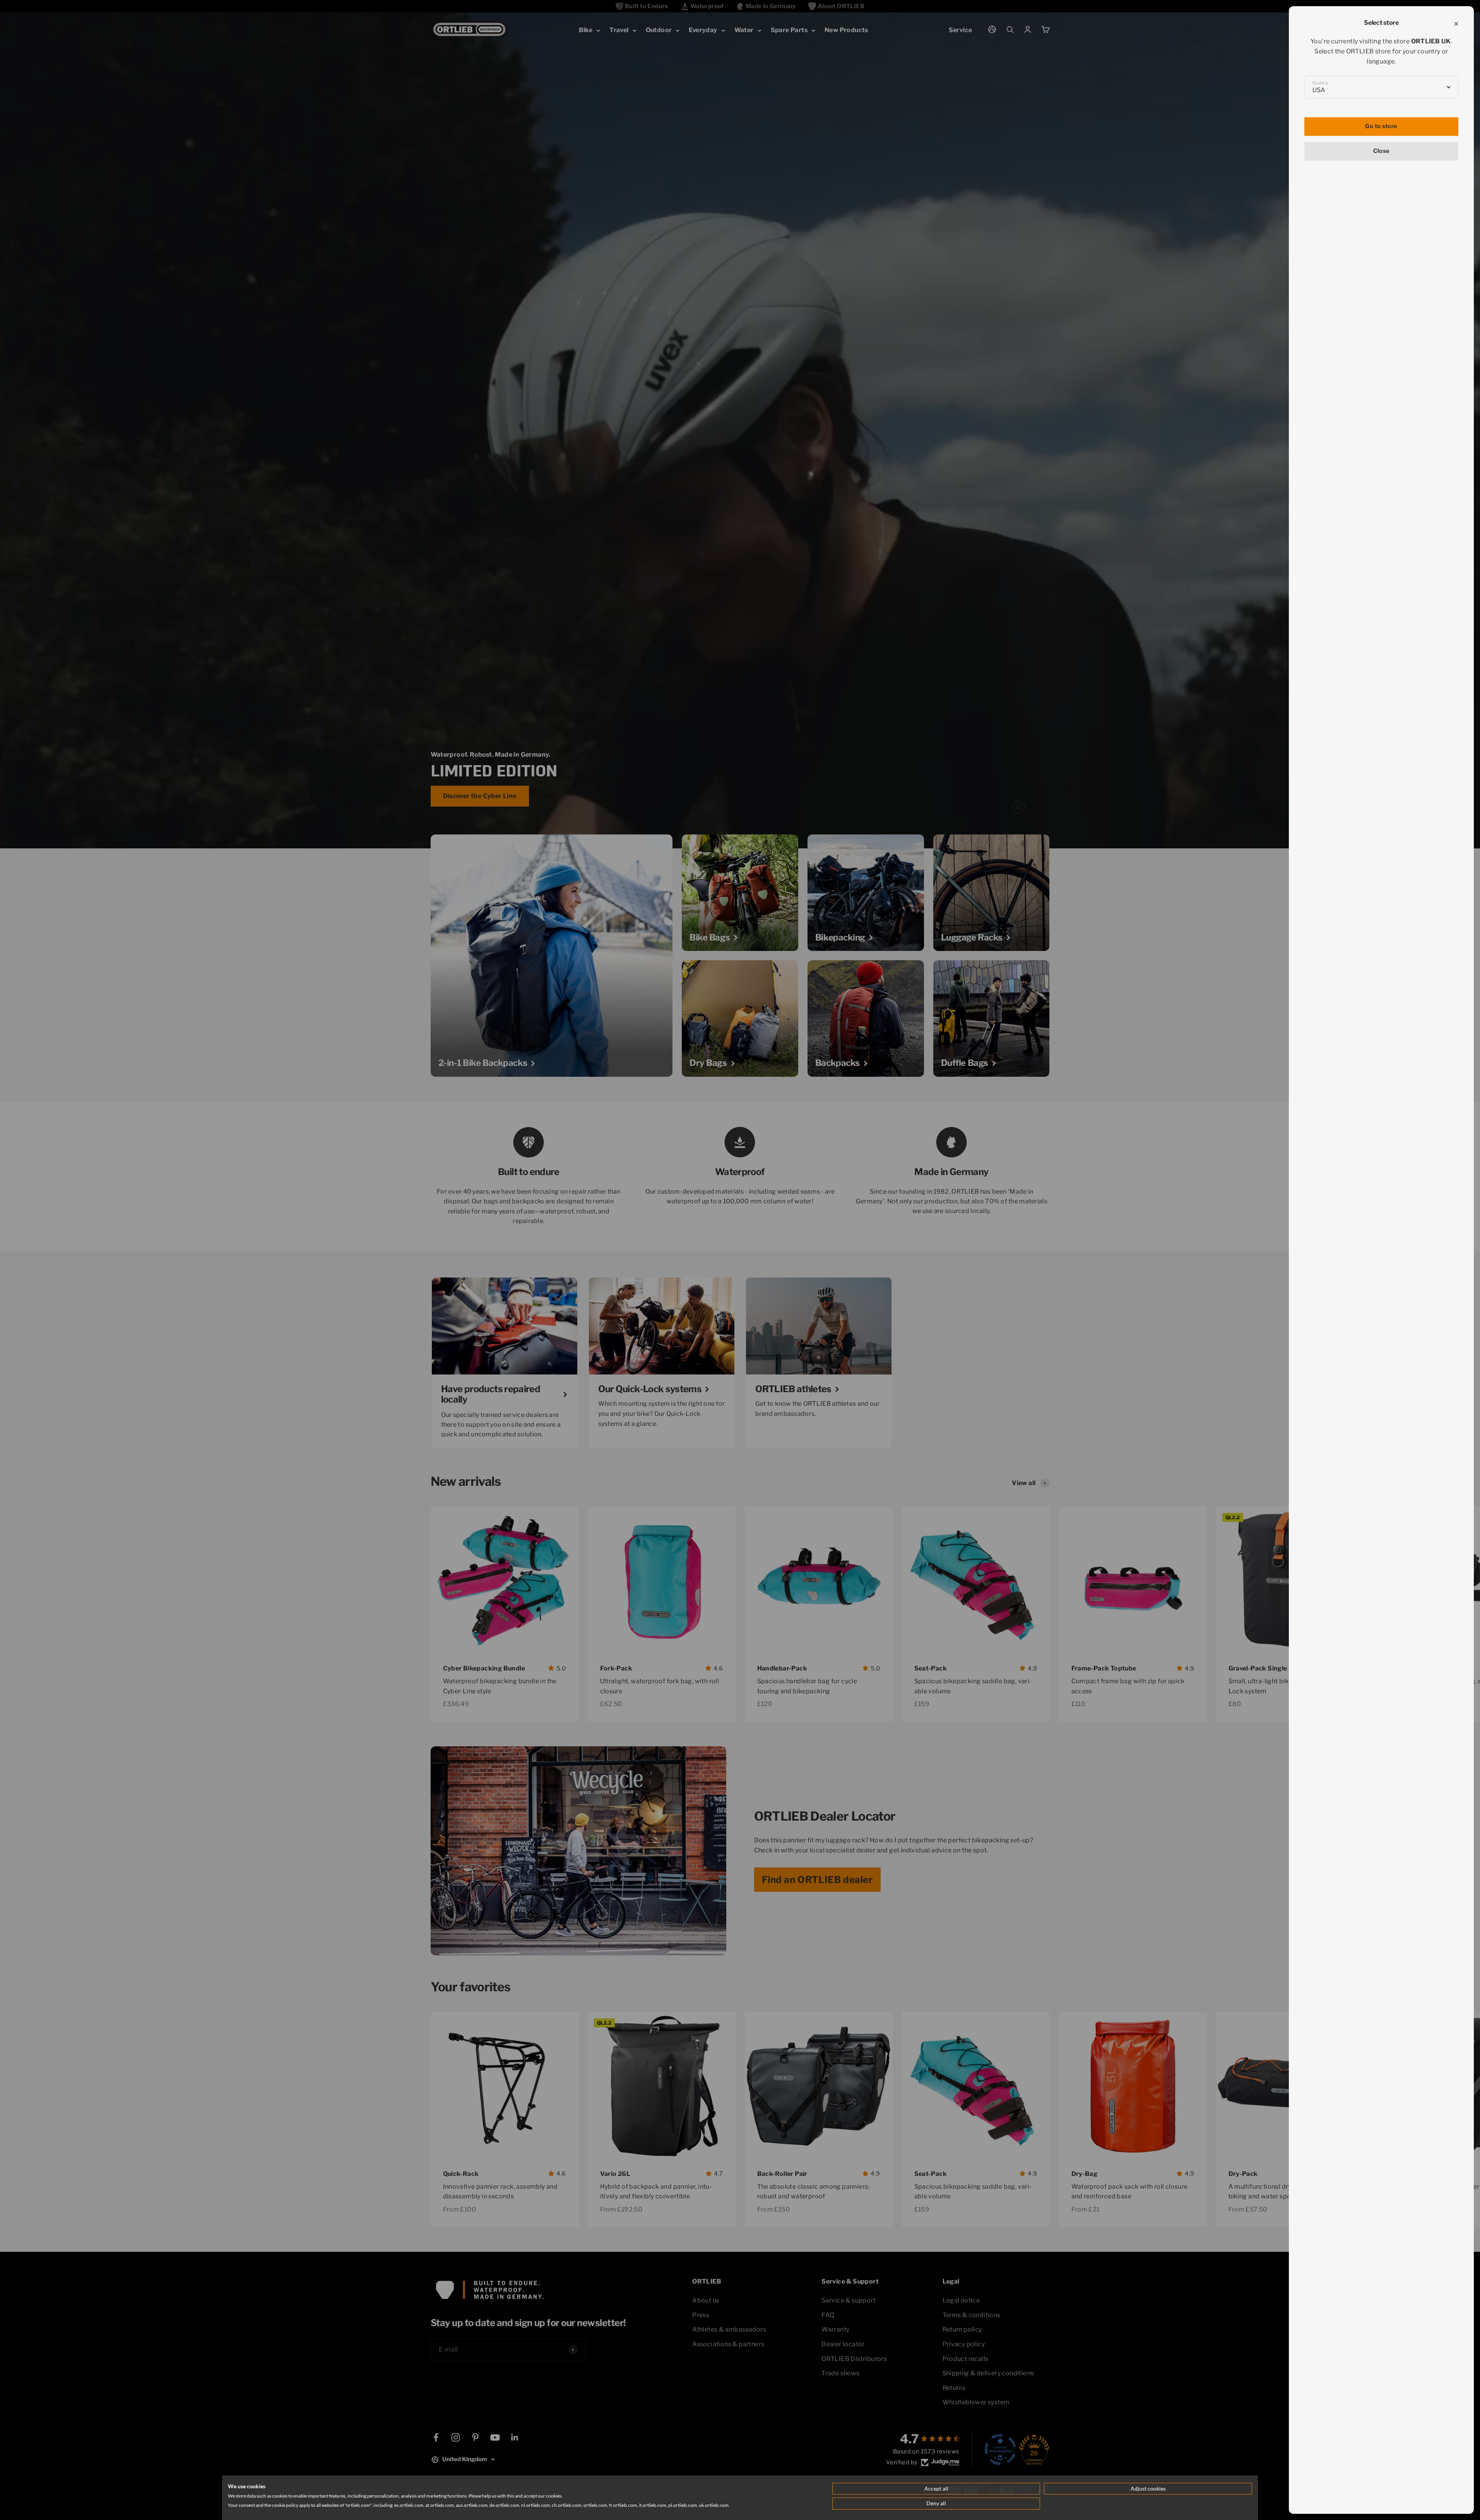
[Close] (1456, 24)
